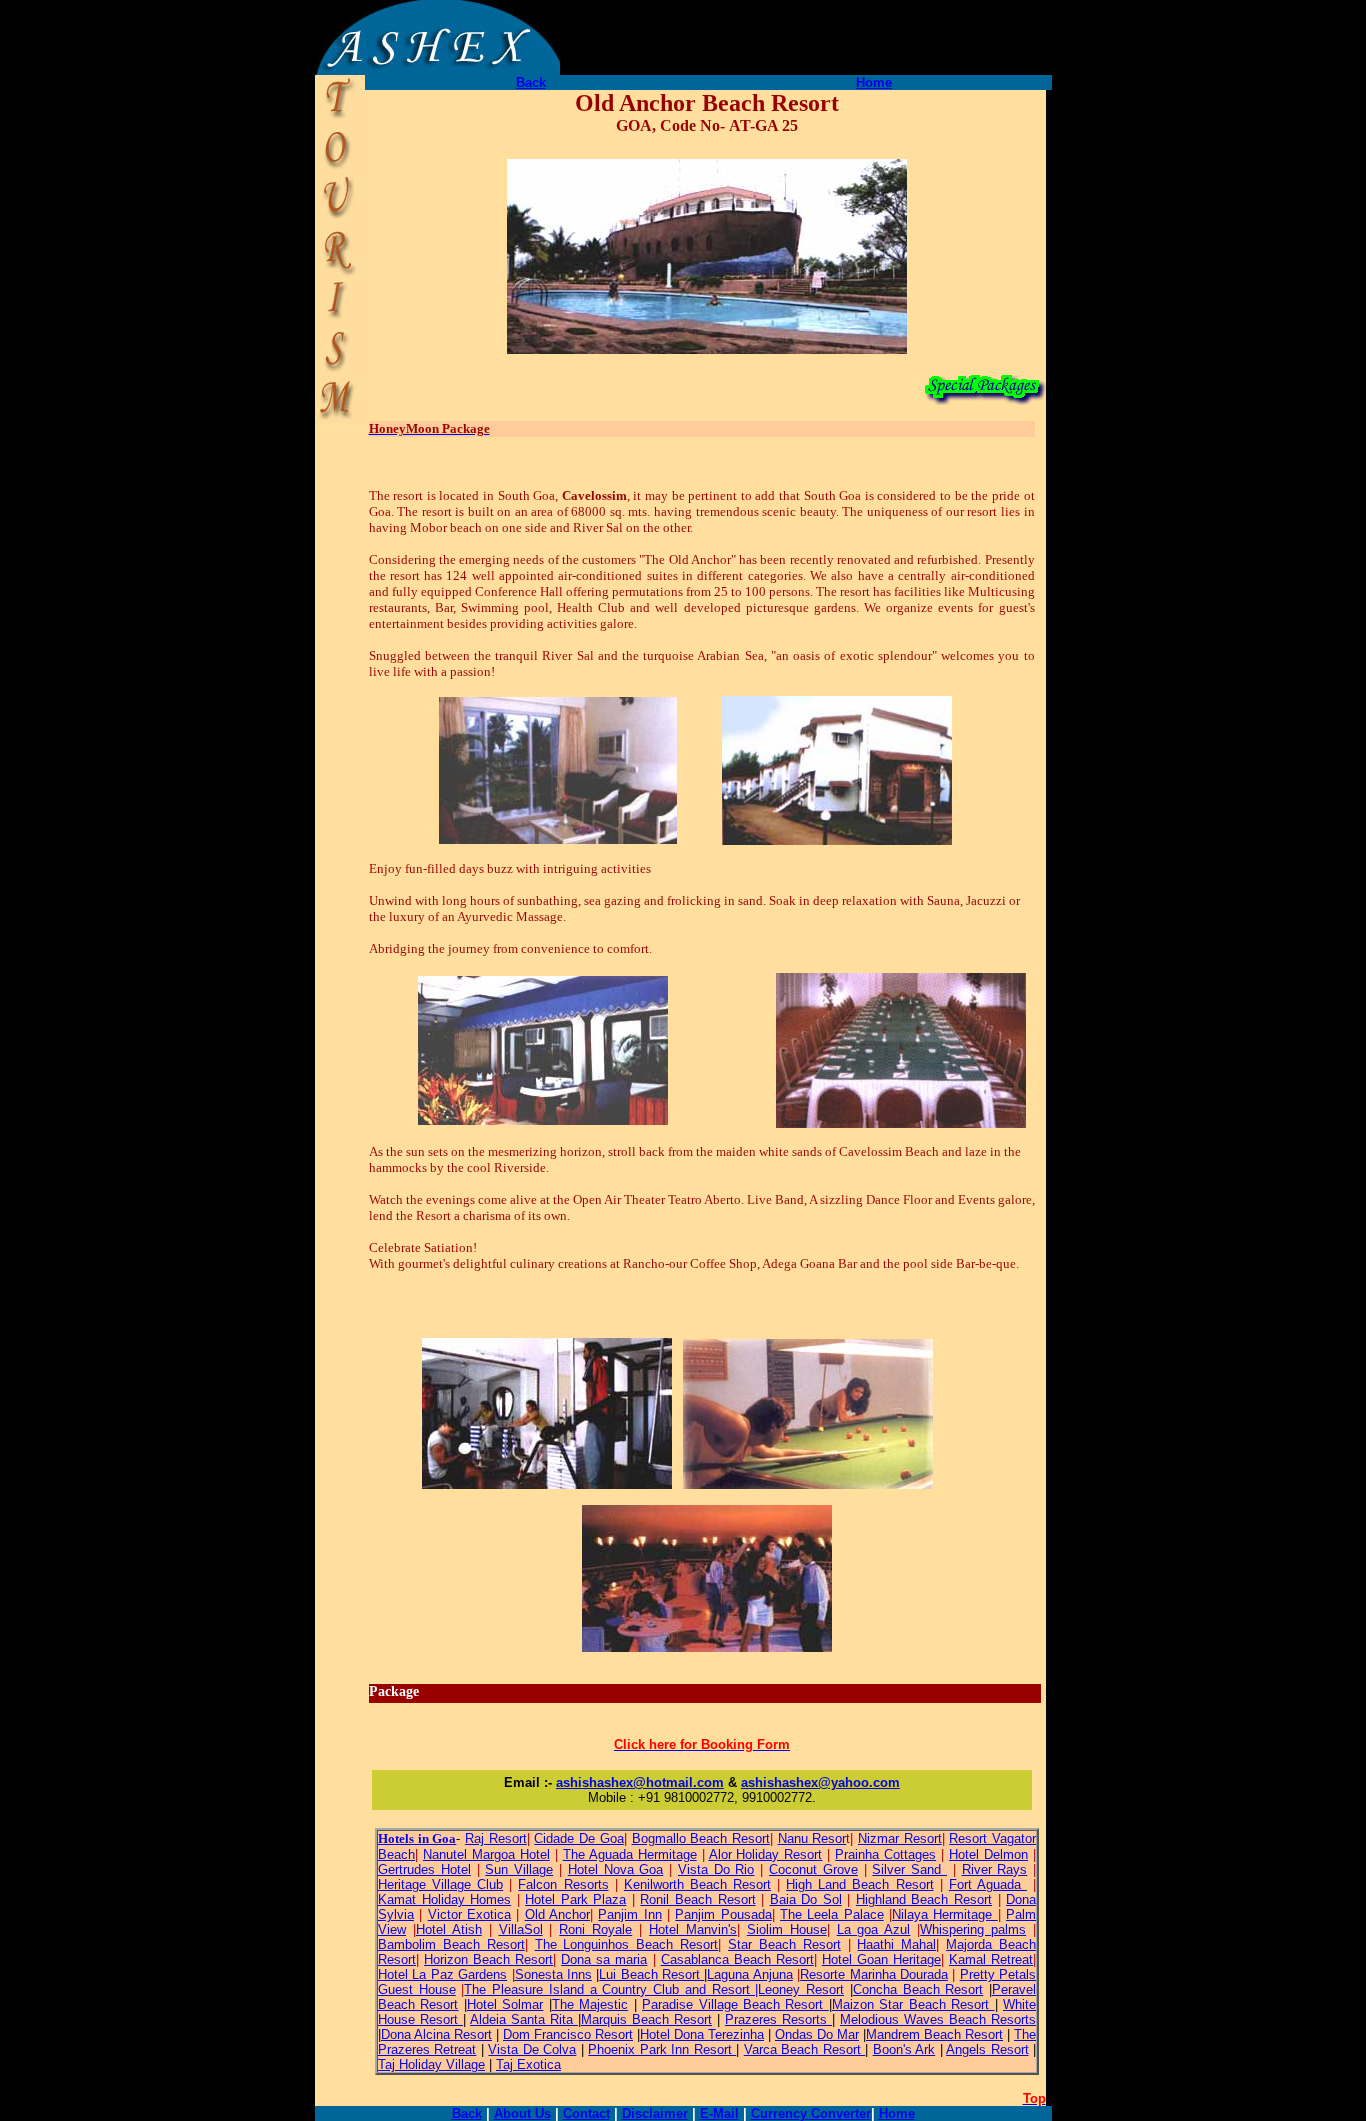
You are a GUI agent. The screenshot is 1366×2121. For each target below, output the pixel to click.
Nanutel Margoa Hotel (486, 1854)
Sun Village (519, 1869)
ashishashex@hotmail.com (640, 1782)
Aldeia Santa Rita (524, 2019)
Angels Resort (987, 2049)
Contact (586, 2113)
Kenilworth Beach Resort (697, 1884)
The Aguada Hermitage (630, 1854)
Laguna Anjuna (749, 1974)
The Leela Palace (832, 1914)
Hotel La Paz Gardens (442, 1974)
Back (531, 82)
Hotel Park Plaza (575, 1899)
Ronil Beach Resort (697, 1899)
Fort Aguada (988, 1884)
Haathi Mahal (896, 1944)
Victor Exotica (469, 1914)
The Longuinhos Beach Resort (627, 1944)
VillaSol (521, 1929)
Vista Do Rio (716, 1869)
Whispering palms (973, 1929)
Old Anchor (557, 1914)
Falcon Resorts (563, 1884)
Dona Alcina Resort (436, 2034)
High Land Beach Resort (859, 1884)
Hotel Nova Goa (616, 1869)
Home (874, 82)
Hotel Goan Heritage (881, 1959)
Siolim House (787, 1929)
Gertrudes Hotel (424, 1869)
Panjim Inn (629, 1914)
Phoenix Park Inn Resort (662, 2049)
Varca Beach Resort (804, 2049)
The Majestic (590, 2004)
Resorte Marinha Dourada (874, 1974)
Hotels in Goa (417, 1838)
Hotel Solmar (505, 2004)
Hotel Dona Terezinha (702, 2034)
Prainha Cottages (885, 1854)
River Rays (995, 1869)
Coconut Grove (813, 1869)
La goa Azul (874, 1929)
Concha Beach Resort (918, 1989)
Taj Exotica (528, 2064)
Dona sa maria (604, 1959)
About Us (522, 2113)
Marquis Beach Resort (646, 2019)
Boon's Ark (904, 2049)
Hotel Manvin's (693, 1929)
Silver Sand (909, 1869)
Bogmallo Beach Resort (701, 1838)
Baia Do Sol (806, 1899)
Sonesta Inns (553, 1974)
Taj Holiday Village (431, 2064)
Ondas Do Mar (817, 2034)
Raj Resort (496, 1838)
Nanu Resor (812, 1838)
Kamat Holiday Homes (444, 1899)
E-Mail (719, 2113)
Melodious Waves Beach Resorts (938, 2019)
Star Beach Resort (784, 1944)
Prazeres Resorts (778, 2019)
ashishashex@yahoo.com (820, 1782)
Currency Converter (811, 2113)
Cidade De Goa (578, 1838)
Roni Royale (595, 1929)
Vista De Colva (532, 2049)
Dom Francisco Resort (568, 2034)
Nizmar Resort (900, 1838)
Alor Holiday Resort (766, 1854)
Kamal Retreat (991, 1959)
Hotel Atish (449, 1929)
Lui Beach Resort (651, 1974)
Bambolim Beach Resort (451, 1944)
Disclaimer (655, 2113)
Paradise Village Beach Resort (735, 2004)
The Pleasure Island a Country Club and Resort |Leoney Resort (654, 1989)
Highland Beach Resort (924, 1899)
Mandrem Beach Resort (934, 2034)
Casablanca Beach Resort (737, 1959)
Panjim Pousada (723, 1914)
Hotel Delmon (988, 1854)
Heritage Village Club (440, 1884)
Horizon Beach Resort (488, 1959)
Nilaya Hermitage (945, 1914)
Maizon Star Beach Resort (913, 2004)
